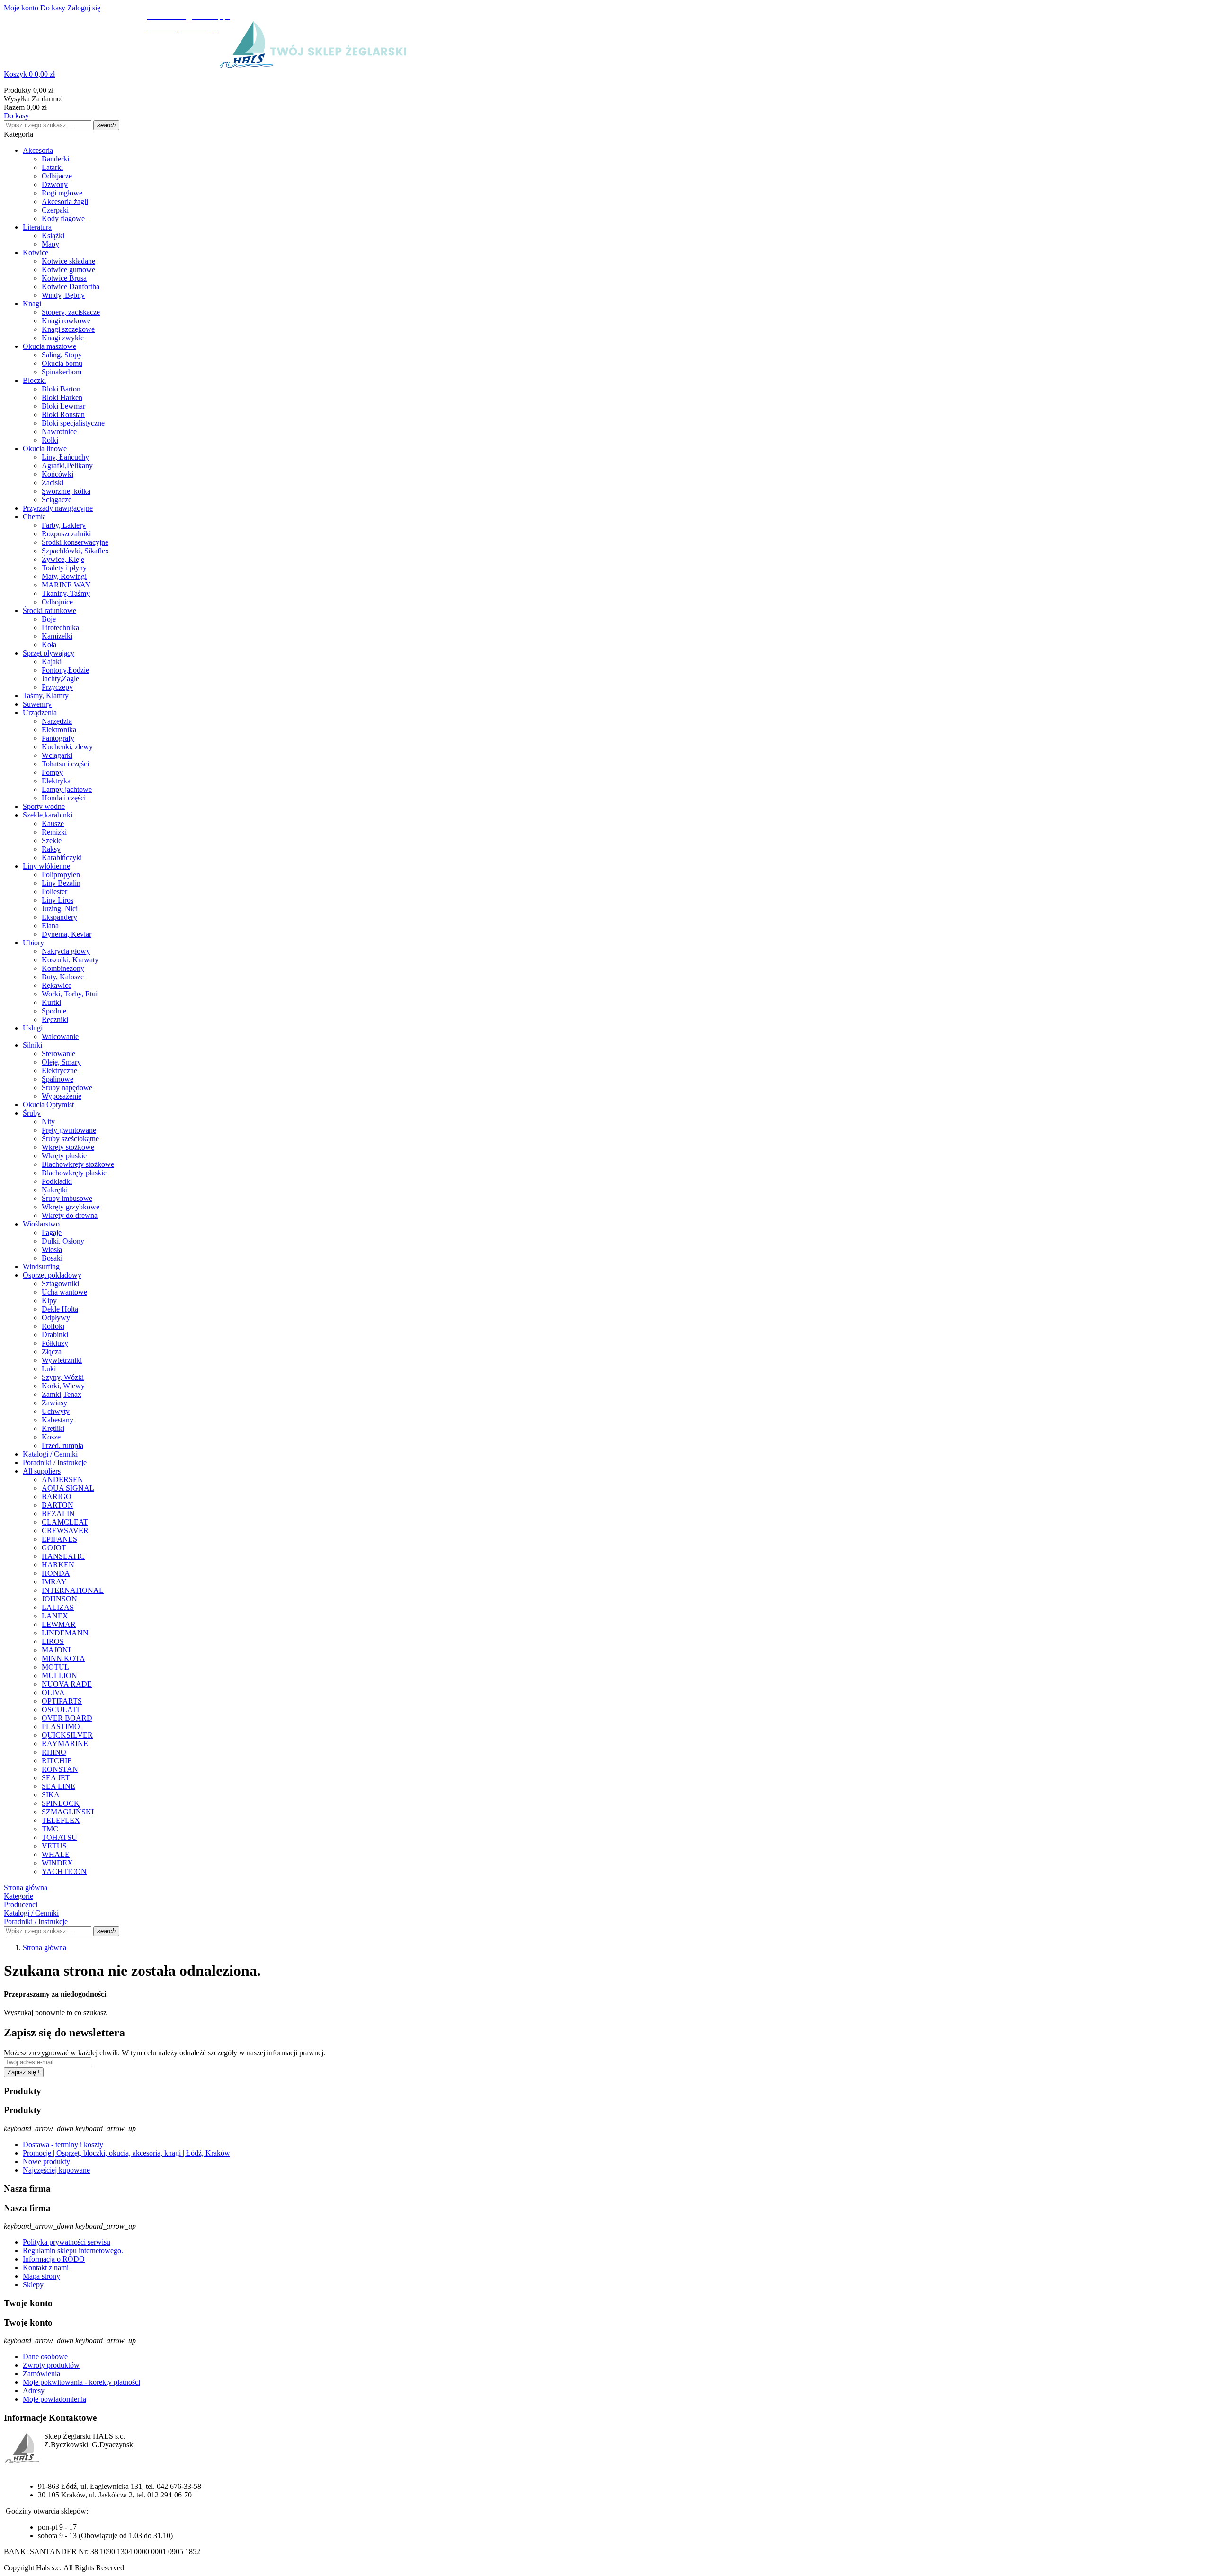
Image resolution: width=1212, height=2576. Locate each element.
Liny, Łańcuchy (65, 457)
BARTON (58, 1505)
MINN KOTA (63, 1658)
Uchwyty (56, 1411)
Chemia (34, 517)
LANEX (55, 1616)
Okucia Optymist (48, 1105)
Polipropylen (61, 875)
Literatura (37, 227)
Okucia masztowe (49, 346)
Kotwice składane (68, 261)
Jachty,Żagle (60, 679)
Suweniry (37, 704)
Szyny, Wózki (63, 1377)
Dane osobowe (45, 2357)
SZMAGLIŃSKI (68, 1812)
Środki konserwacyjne (75, 542)
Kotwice (36, 253)
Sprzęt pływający (49, 653)
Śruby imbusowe (67, 1198)
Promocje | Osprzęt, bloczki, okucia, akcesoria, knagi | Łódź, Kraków (126, 2153)
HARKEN (58, 1565)
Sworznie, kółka (66, 491)
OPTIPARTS (62, 1701)
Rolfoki (53, 1326)
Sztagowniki (60, 1284)
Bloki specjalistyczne (73, 423)
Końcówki (58, 474)
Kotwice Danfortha (71, 287)
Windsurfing (41, 1266)
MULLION (59, 1675)
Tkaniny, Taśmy (66, 593)
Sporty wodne (44, 806)
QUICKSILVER (67, 1735)
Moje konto (21, 8)
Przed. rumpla (62, 1445)
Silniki (32, 1045)
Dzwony (55, 184)
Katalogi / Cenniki (50, 1454)
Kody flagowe (63, 218)
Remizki (54, 832)
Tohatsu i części (65, 764)
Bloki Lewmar (63, 406)
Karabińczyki (62, 857)
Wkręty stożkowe (68, 1147)
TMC (50, 1829)
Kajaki (52, 662)
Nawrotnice (59, 431)
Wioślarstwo (41, 1224)
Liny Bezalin (61, 883)
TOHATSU (59, 1837)
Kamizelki (57, 636)
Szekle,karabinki (48, 815)
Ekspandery (59, 917)
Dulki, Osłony (63, 1241)
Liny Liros (58, 900)
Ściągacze (57, 500)
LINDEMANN (65, 1633)
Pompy (52, 772)
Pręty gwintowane (69, 1130)
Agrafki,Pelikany (67, 466)
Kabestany (58, 1420)
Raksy (51, 849)
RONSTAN (60, 1769)
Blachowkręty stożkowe (78, 1164)
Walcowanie (60, 1036)
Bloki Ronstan (63, 414)
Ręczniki (55, 1019)
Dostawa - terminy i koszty (63, 2145)
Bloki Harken (62, 397)
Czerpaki (55, 210)
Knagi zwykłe (63, 338)
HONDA (56, 1573)
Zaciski (53, 483)
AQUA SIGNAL (68, 1488)
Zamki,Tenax (62, 1394)
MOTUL (55, 1667)
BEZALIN (58, 1514)
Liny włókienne (46, 866)
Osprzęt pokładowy (52, 1275)
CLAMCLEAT (65, 1522)
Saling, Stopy (62, 355)
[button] (606, 74)
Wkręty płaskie (64, 1156)
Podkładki (57, 1181)
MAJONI (56, 1650)
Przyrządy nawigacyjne (58, 508)
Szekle (52, 840)
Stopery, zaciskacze (71, 312)
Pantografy (58, 738)
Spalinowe (58, 1079)
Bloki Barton (61, 389)
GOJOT (54, 1548)
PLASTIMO (61, 1727)
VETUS (54, 1846)
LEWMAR (59, 1624)
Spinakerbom (62, 372)
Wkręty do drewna (70, 1215)
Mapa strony (41, 2276)
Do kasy (53, 8)
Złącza (52, 1352)
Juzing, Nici (60, 909)
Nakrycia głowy (66, 951)
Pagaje (52, 1232)
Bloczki (34, 380)
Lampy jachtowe (67, 789)
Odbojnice (57, 602)
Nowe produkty (46, 2162)
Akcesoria (38, 150)
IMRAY (54, 1582)
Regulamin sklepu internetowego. (73, 2251)
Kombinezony (63, 968)
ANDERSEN (62, 1479)
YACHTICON (64, 1871)
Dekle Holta (60, 1309)
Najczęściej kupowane (56, 2170)
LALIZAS (58, 1607)
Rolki (50, 440)
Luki (49, 1369)
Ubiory (33, 943)
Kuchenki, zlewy (67, 747)
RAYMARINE (65, 1744)
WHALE (56, 1854)
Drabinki (55, 1335)
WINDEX (57, 1863)
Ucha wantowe (64, 1292)
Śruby (32, 1113)
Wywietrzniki (62, 1360)
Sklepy (33, 2285)
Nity (48, 1122)
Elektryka (56, 781)
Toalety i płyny (64, 568)
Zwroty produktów (51, 2365)
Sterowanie (58, 1053)
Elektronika (59, 730)
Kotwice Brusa (64, 278)
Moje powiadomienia (54, 2399)
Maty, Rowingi (64, 576)
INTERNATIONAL (73, 1590)
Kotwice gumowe (68, 270)
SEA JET (56, 1778)
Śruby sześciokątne (70, 1139)
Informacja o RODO (54, 2259)
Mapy (50, 244)
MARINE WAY (66, 585)
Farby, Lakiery (64, 525)
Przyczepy (57, 687)
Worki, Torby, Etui (70, 994)
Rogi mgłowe (62, 193)
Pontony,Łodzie (65, 670)
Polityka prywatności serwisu (67, 2242)
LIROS (53, 1641)
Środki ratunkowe (49, 610)
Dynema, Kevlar (67, 934)
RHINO (54, 1752)
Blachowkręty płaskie (74, 1173)
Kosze (51, 1437)
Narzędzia (57, 721)
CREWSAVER (65, 1531)
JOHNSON (59, 1599)
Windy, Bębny (63, 295)
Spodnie (54, 1011)
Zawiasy (54, 1403)
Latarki (52, 167)
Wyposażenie (62, 1096)
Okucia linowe (45, 449)
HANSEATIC (63, 1556)
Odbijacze (57, 176)
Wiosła (52, 1249)
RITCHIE (57, 1761)
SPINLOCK (61, 1803)
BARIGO (57, 1497)
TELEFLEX (61, 1820)
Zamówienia (41, 2374)
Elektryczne (59, 1070)
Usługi (33, 1028)
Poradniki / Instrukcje (55, 1462)
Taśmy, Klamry (46, 696)
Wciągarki (57, 755)
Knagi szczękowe (68, 329)
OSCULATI (60, 1710)
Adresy (34, 2391)
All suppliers (42, 1471)
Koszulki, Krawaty (70, 960)
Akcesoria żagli (65, 201)
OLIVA (53, 1692)
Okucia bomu (62, 363)
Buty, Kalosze (63, 977)
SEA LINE (58, 1786)
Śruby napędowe (67, 1088)
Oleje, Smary (61, 1062)
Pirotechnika (60, 627)
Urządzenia (40, 713)
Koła (49, 644)
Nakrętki (55, 1190)
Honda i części (64, 798)
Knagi (32, 304)
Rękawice (57, 985)
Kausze (53, 823)
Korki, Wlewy (63, 1386)
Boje (49, 619)
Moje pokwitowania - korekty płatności (81, 2382)
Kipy (49, 1301)
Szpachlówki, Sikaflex (75, 551)
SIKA (51, 1795)
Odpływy (56, 1318)
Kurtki (51, 1002)
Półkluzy (55, 1343)
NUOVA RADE (67, 1684)
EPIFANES (59, 1539)
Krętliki (53, 1428)
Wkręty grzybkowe (71, 1207)
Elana (50, 926)
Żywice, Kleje (63, 559)
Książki (53, 235)
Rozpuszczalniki (66, 534)
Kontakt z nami (46, 2268)
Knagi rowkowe (66, 321)
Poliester (54, 892)
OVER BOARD (67, 1718)
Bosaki (52, 1258)
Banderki (55, 159)
